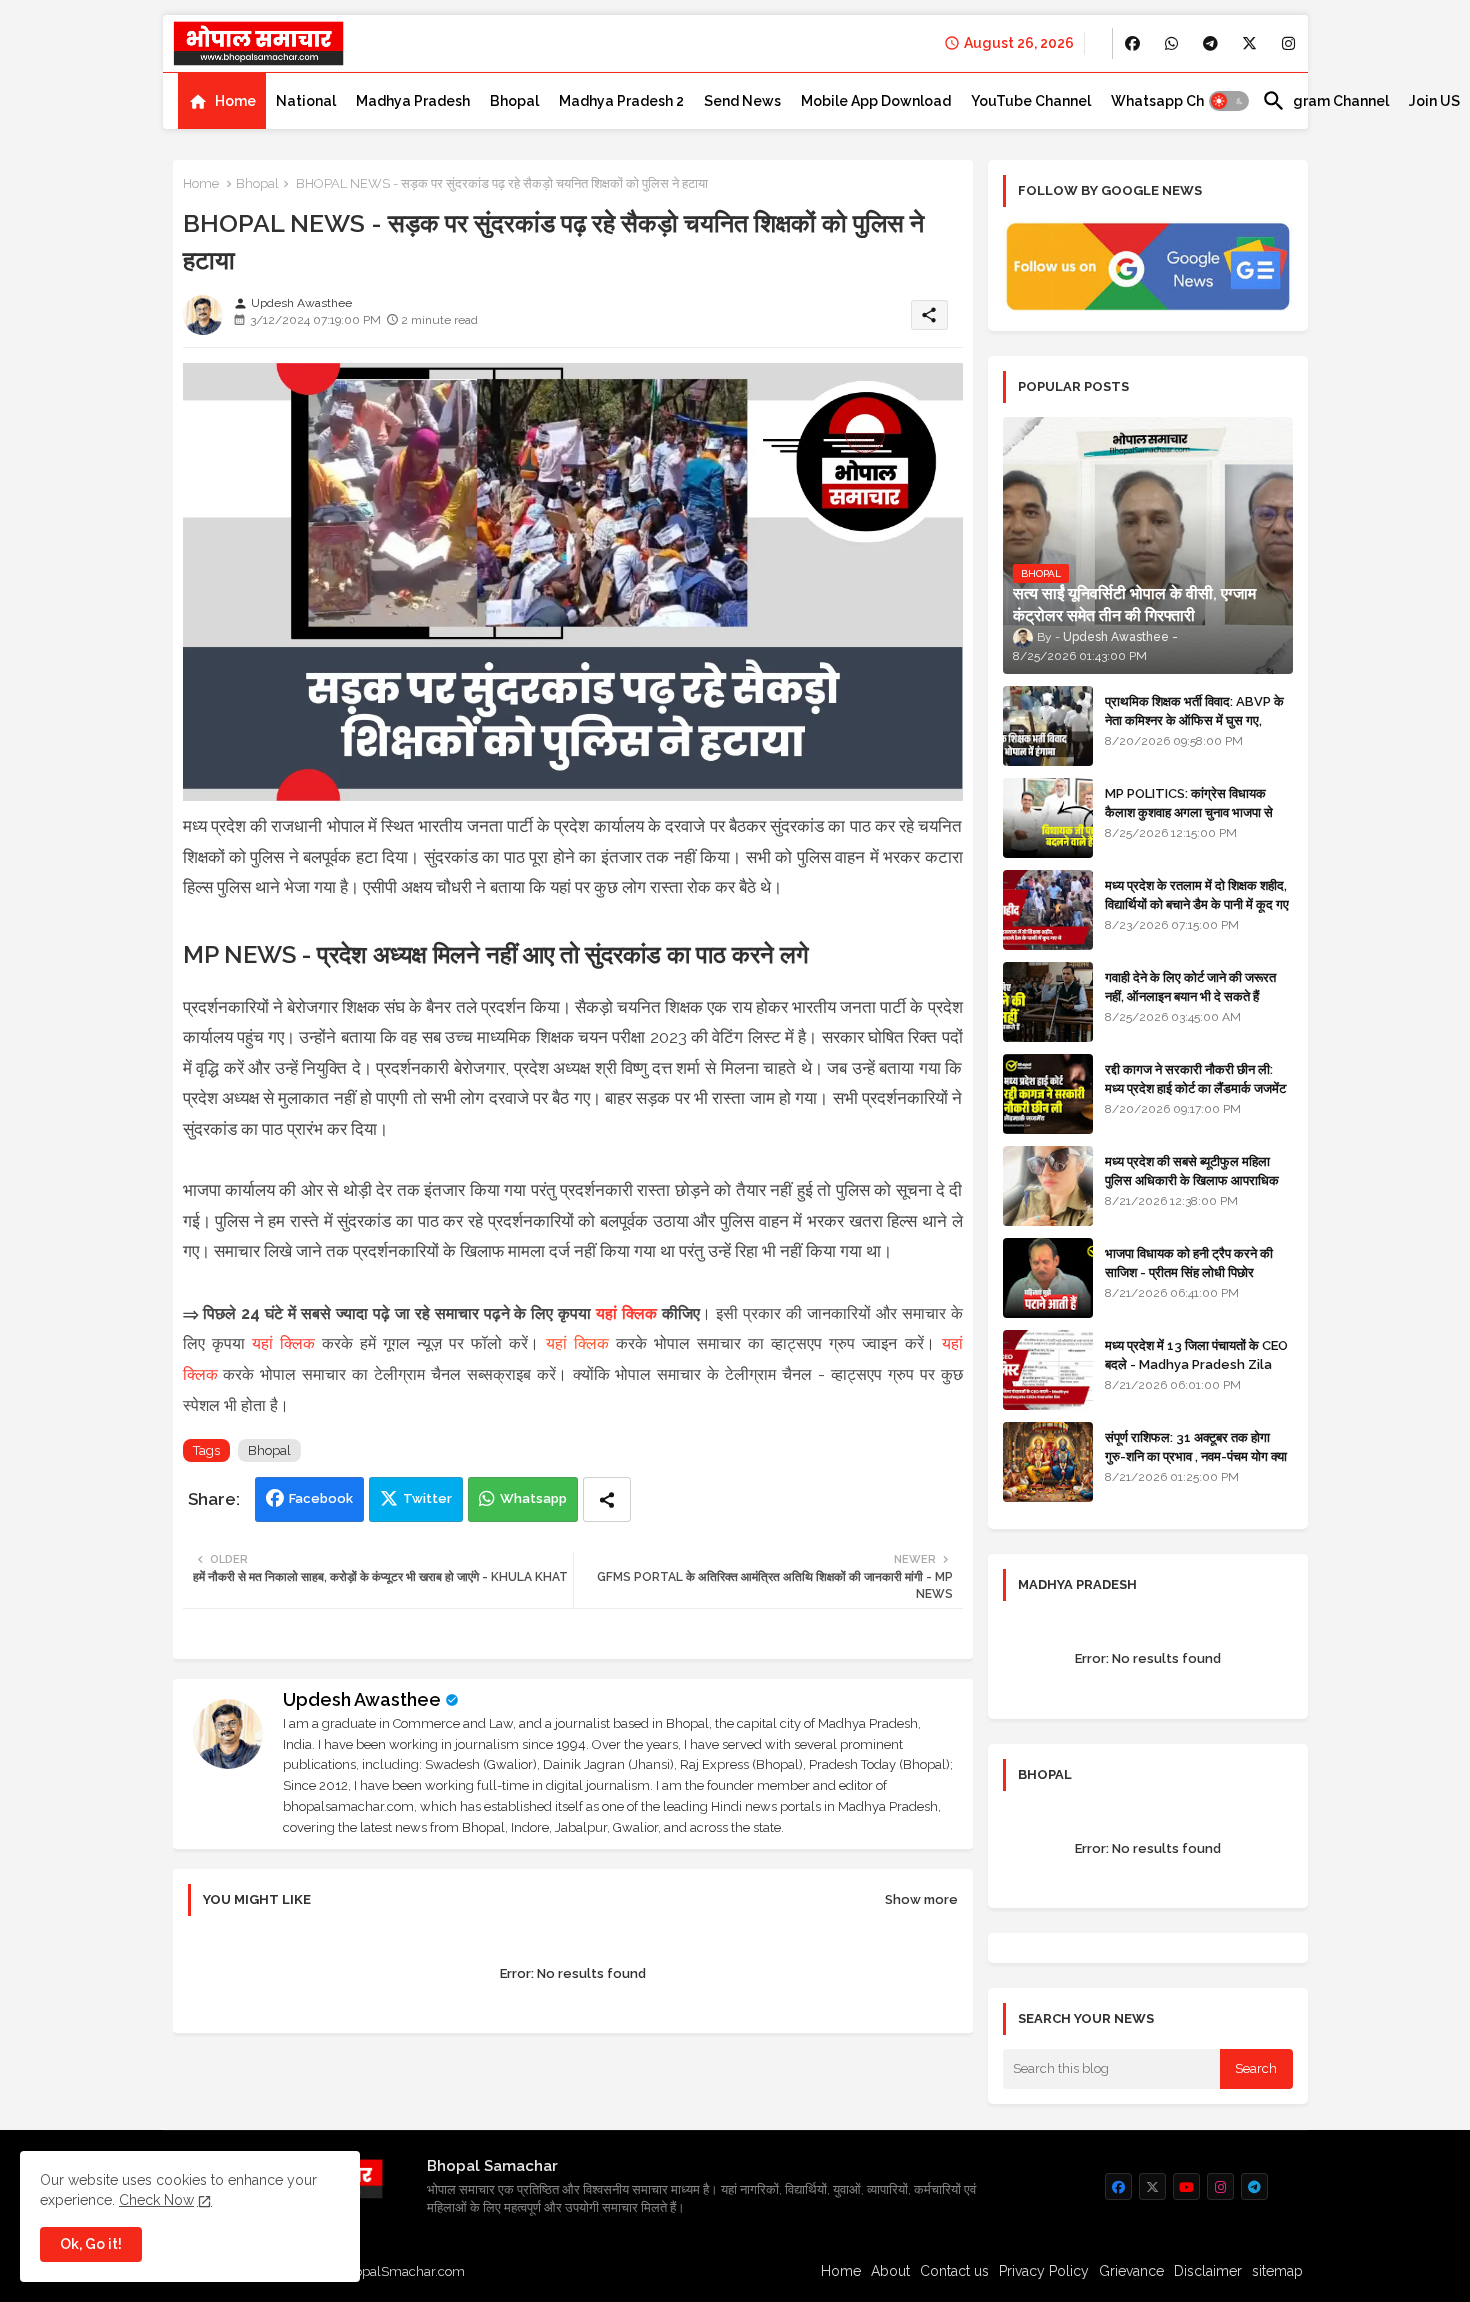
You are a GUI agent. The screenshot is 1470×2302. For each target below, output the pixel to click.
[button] (1229, 101)
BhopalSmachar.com (401, 2271)
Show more (921, 1899)
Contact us (954, 2271)
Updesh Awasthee (362, 1699)
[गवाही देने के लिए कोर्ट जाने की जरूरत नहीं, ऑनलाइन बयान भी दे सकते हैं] (1048, 1002)
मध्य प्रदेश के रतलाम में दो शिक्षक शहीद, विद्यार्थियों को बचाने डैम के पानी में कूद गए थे (1197, 903)
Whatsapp (533, 1498)
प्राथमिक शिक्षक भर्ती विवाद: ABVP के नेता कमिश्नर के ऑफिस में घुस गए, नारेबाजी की (1194, 719)
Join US (1434, 101)
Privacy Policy (1044, 2271)
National (306, 101)
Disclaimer (1208, 2271)
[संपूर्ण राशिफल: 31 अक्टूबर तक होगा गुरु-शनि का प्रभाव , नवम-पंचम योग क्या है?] (1048, 1462)
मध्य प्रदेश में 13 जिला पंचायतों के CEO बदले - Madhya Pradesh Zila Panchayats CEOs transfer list (1196, 1373)
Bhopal (514, 101)
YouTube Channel (1031, 101)
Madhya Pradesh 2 (621, 101)
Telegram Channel (1325, 101)
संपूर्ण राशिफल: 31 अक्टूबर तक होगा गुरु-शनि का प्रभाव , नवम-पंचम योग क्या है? (1196, 1455)
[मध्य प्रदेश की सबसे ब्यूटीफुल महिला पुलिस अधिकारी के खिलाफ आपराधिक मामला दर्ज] (1048, 1186)
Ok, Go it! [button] (91, 2244)
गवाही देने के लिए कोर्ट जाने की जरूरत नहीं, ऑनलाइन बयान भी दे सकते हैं (1190, 986)
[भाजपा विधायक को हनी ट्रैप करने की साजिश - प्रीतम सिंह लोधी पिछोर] (1048, 1278)
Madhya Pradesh (413, 101)
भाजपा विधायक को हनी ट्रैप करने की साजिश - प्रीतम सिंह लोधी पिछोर (1189, 1262)
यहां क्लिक (626, 1313)
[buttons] (1132, 43)
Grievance (1131, 2271)
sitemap (1277, 2271)
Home (235, 101)
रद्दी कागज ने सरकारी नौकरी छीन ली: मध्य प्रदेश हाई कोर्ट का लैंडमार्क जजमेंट (1195, 1078)
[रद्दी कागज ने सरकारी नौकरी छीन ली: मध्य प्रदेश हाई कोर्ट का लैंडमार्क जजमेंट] (1048, 1094)
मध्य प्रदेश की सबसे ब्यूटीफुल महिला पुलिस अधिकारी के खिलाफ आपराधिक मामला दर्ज (1192, 1179)
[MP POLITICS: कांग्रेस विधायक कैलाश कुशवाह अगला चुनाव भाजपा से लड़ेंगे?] (1048, 818)
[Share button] (607, 1499)
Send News (742, 101)
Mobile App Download (876, 101)
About (890, 2271)
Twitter (427, 1498)
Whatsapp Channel (1176, 101)
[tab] (222, 101)
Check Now (156, 2200)
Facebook (321, 1498)
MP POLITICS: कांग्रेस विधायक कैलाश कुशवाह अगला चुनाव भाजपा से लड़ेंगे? (1189, 811)
